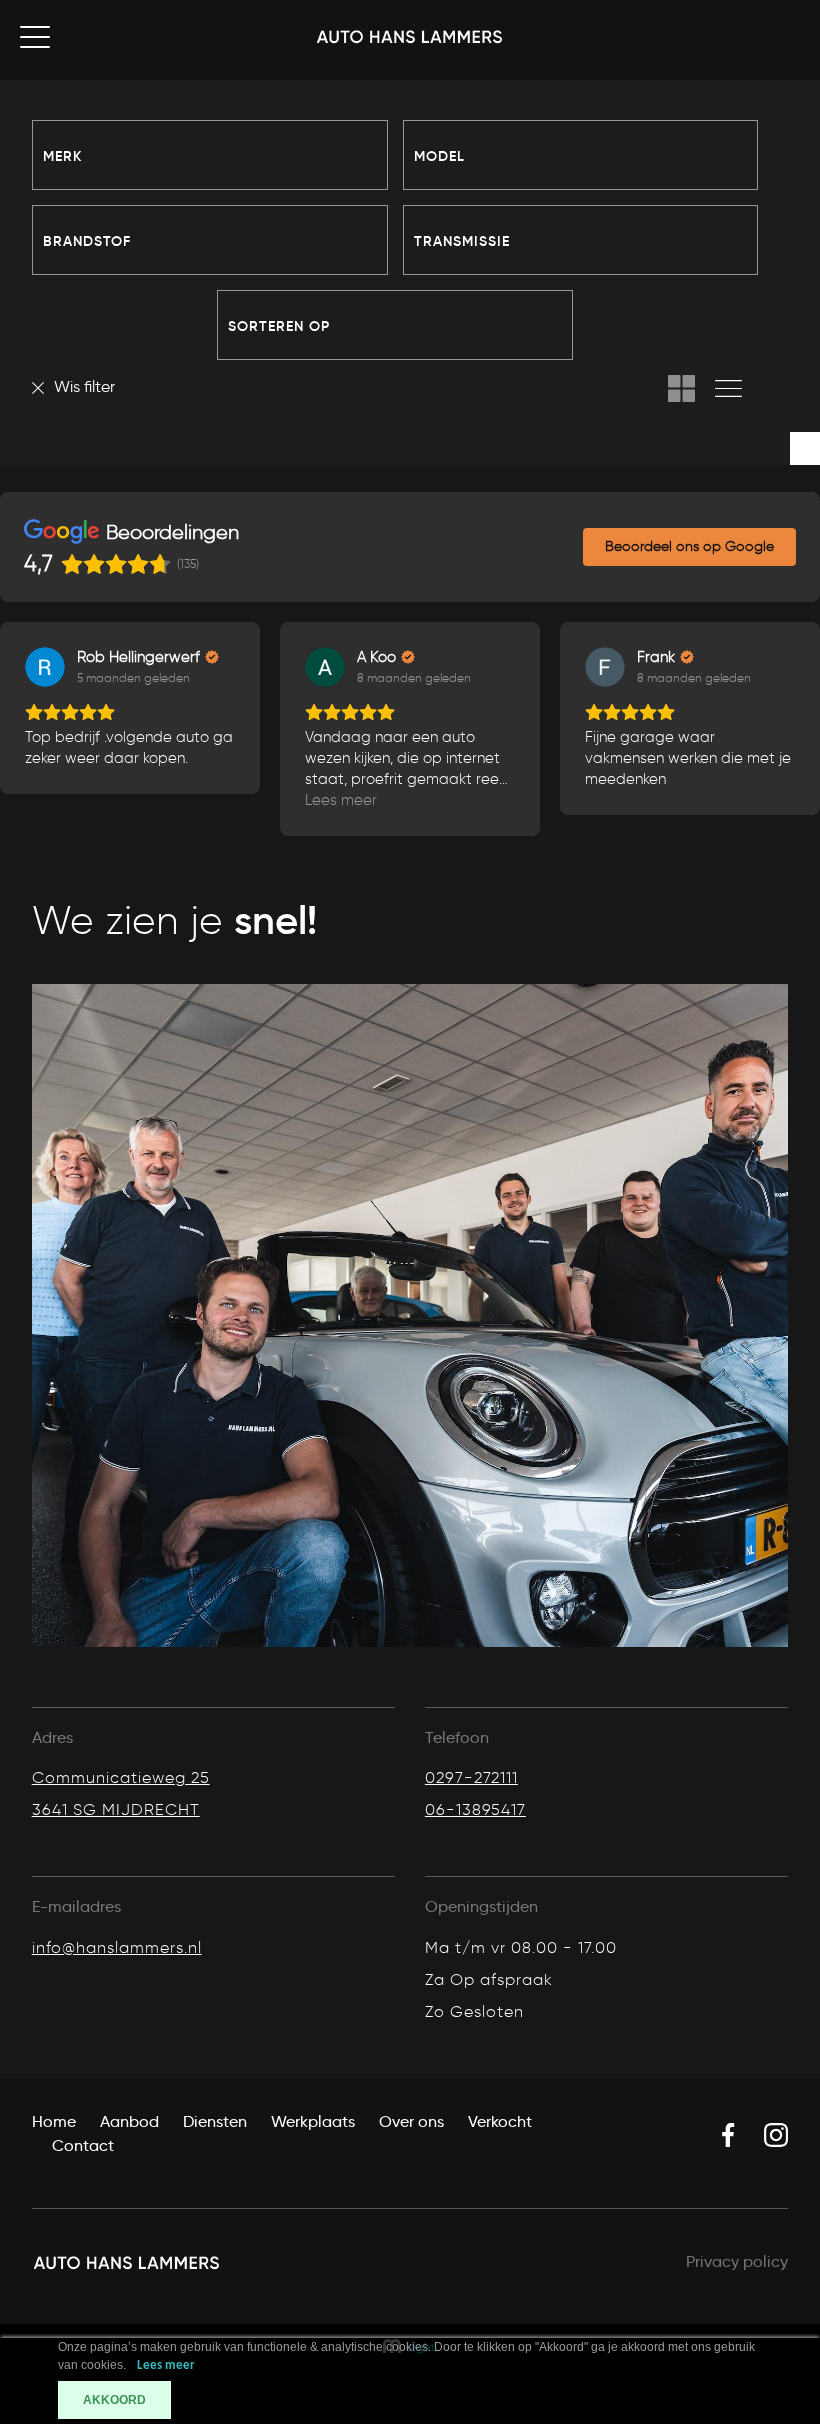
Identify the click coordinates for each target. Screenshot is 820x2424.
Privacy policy (737, 2261)
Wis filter (84, 386)
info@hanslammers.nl (117, 1947)
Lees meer (166, 2365)
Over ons (411, 2121)
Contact (83, 2145)
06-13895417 (475, 1809)
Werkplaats (313, 2121)
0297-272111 (471, 1777)
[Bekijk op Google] (45, 667)
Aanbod (129, 2121)
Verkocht (500, 2121)
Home (54, 2121)
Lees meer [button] (61, 800)
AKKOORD (114, 2400)
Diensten (215, 2121)
